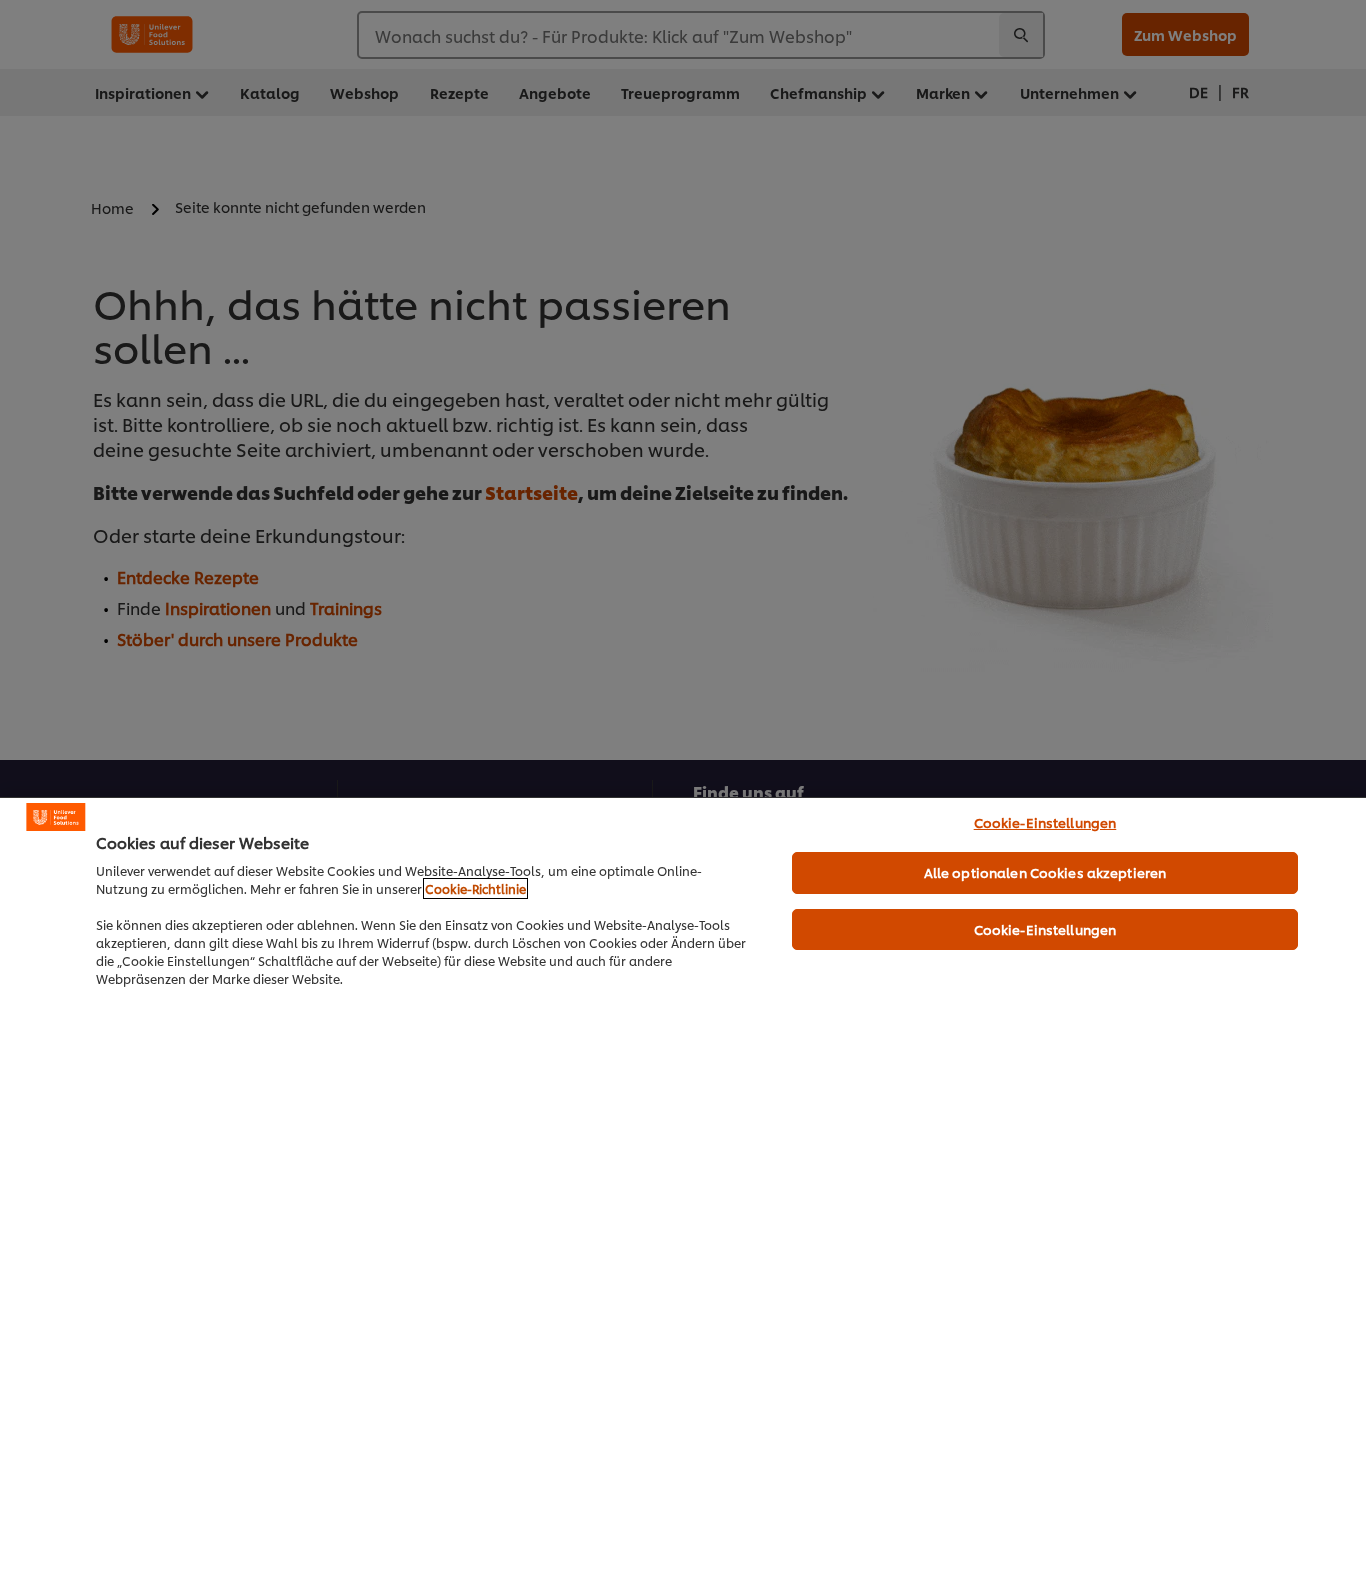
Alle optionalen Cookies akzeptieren (1045, 872)
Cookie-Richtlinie (475, 888)
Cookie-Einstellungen (1045, 822)
